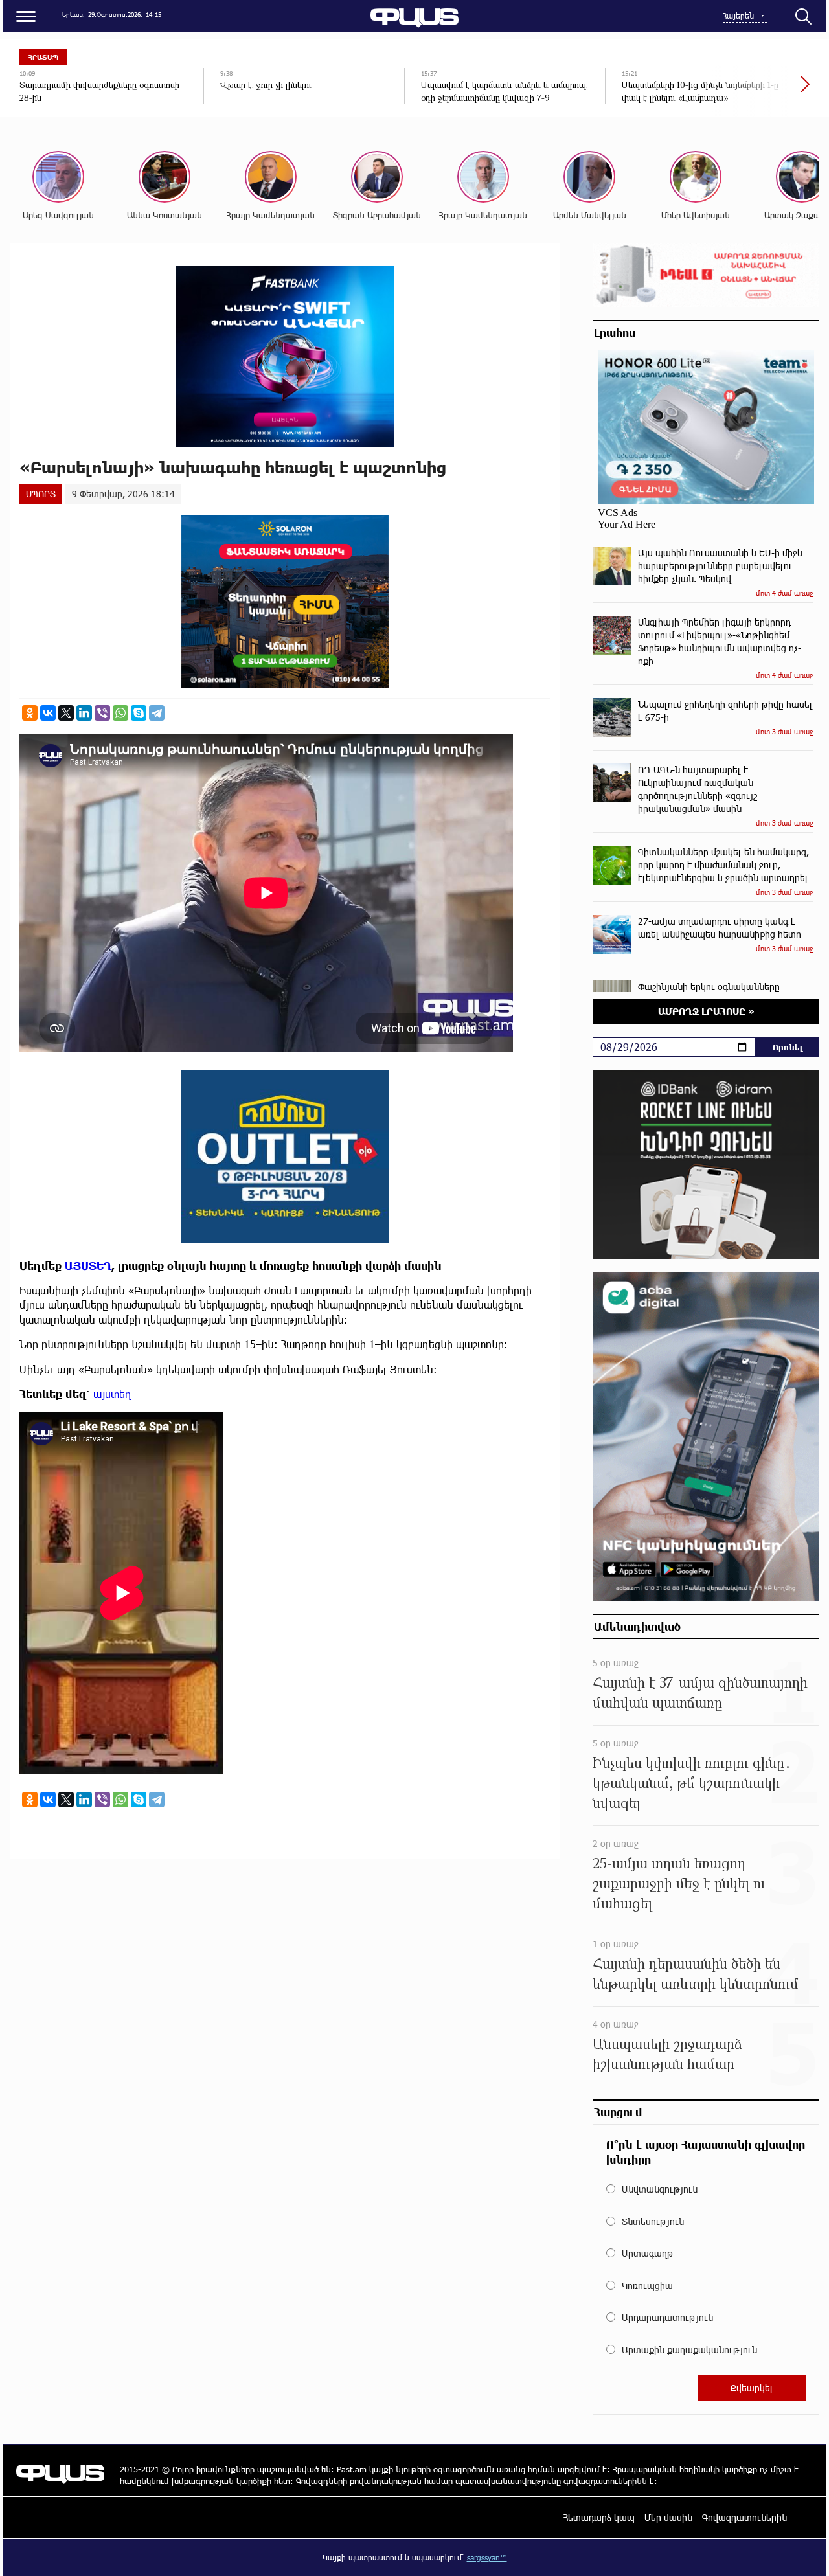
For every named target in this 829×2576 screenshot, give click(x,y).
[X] (66, 713)
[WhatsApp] (120, 713)
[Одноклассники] (30, 713)
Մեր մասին (668, 2517)
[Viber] (102, 713)
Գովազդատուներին (744, 2517)
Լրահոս (615, 332)
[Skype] (139, 713)
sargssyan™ (487, 2557)
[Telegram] (157, 713)
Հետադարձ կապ (599, 2517)
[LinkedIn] (84, 713)
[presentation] (761, 91)
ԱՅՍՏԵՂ (86, 1266)
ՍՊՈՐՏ (41, 494)
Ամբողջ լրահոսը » (706, 1011)
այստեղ (111, 1394)
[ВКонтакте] (48, 713)
